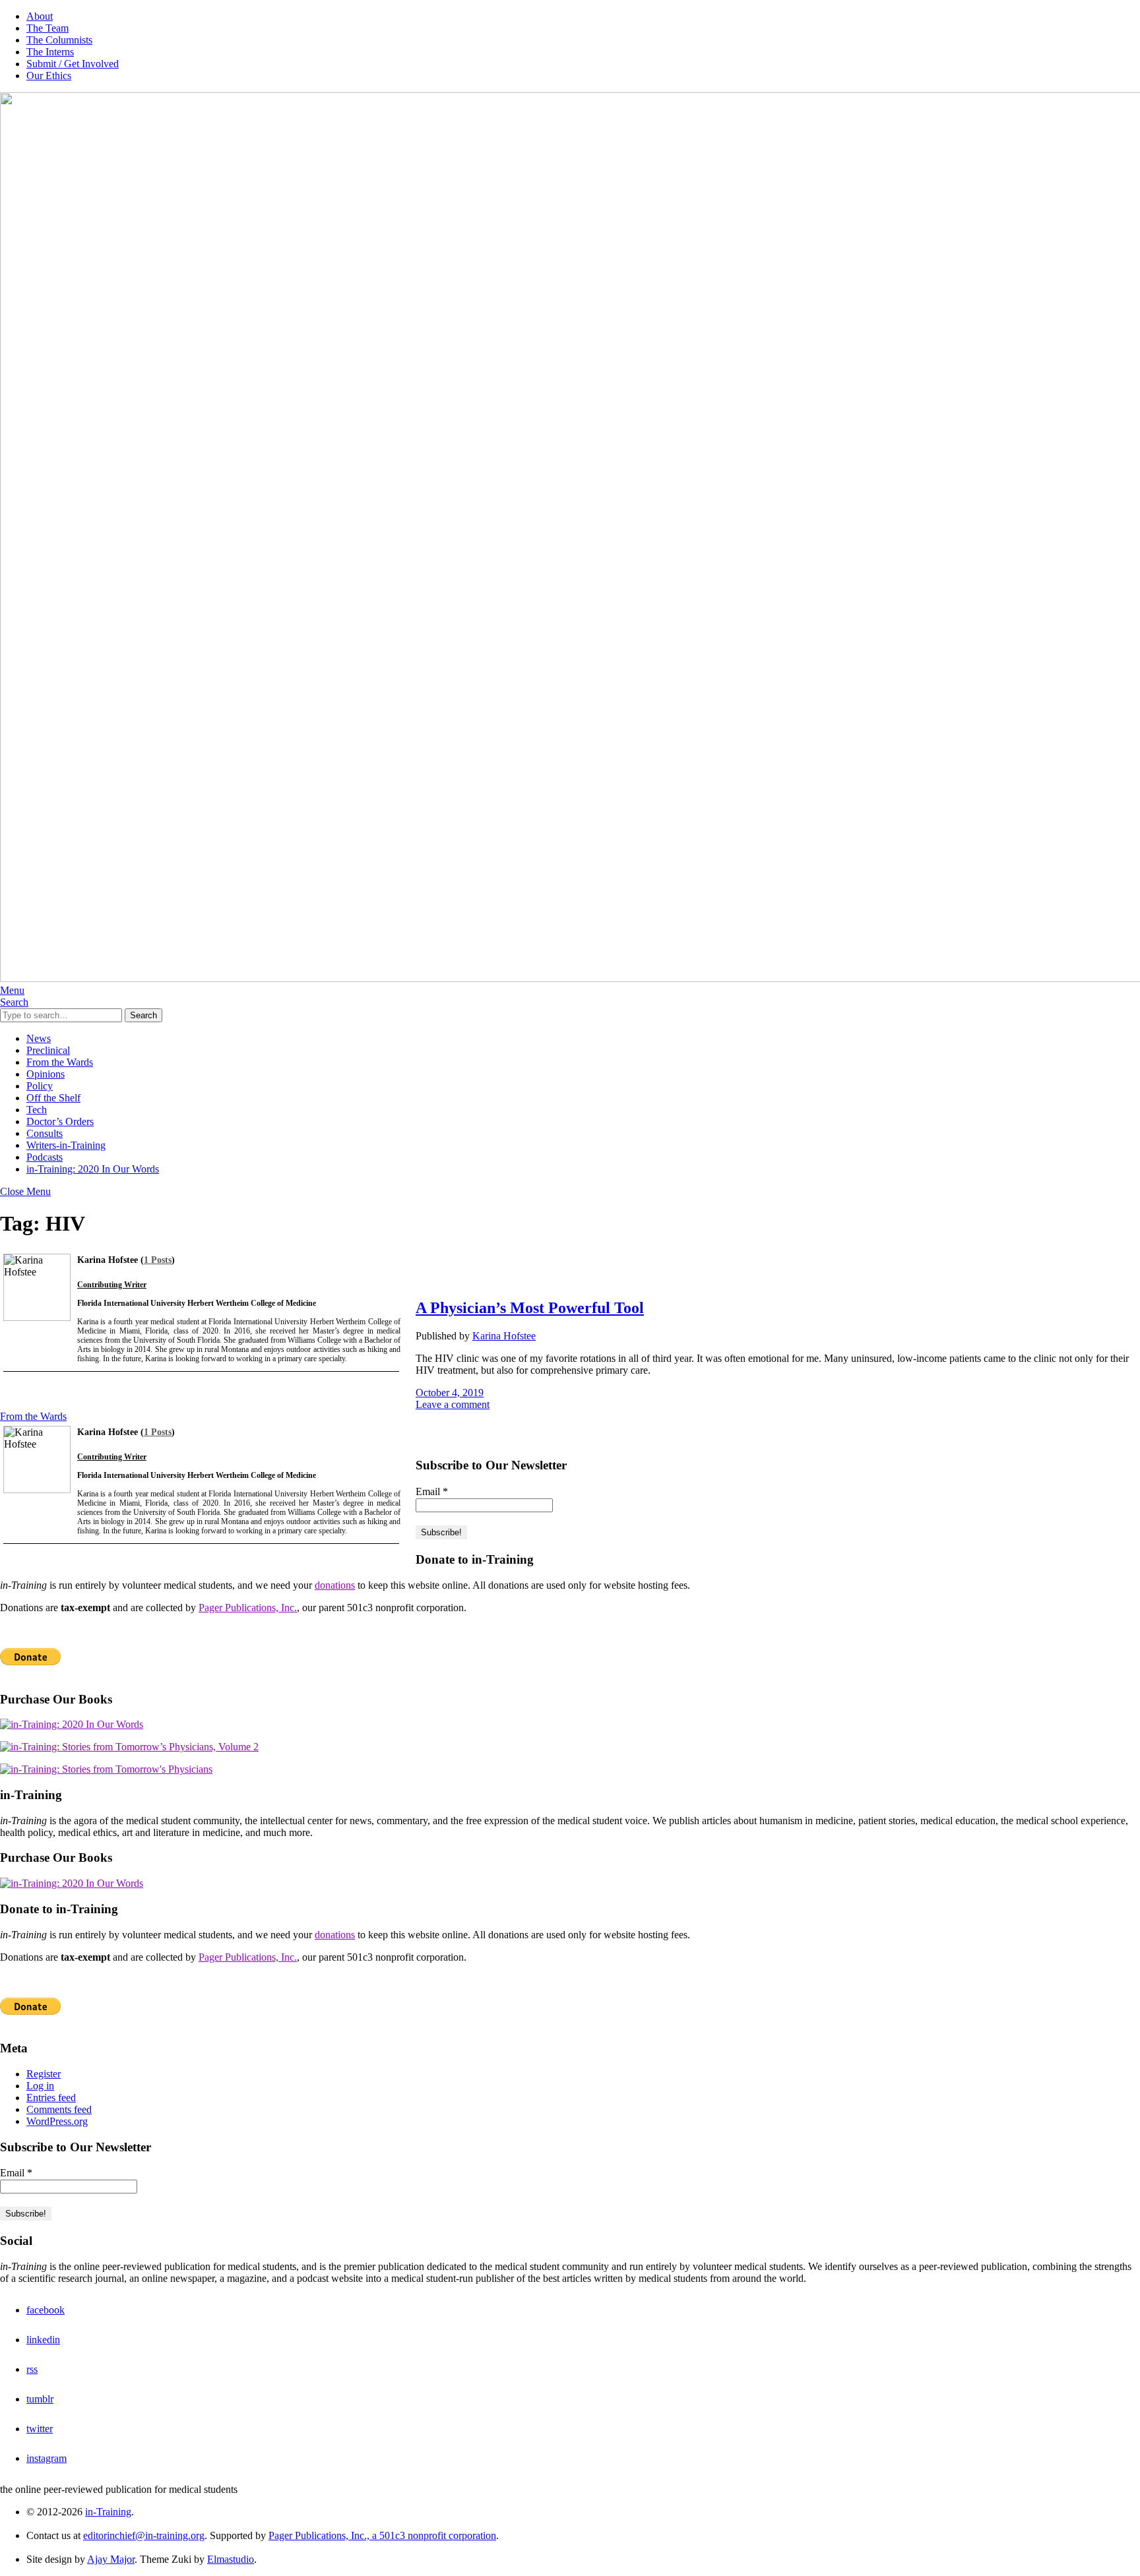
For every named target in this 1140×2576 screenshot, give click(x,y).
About (40, 16)
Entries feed (51, 2098)
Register (44, 2074)
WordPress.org (57, 2121)
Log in (40, 2086)
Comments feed (59, 2109)
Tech (37, 1110)
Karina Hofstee (504, 1336)
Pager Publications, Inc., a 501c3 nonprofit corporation (382, 2535)
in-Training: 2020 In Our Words (93, 1169)
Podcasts (45, 1157)
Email (432, 1491)
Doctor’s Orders (60, 1121)
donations (335, 1585)
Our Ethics (49, 76)
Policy (40, 1086)
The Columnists (59, 40)
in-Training (108, 2512)
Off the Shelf (53, 1098)
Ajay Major (111, 2559)
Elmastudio (231, 2559)
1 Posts (158, 1260)
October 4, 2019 (450, 1393)
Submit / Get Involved (73, 64)
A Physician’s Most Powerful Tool (530, 1308)
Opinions (46, 1074)
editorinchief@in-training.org (144, 2535)
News (39, 1038)
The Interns (50, 52)
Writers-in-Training (66, 1145)
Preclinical (48, 1050)
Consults (45, 1133)
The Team (47, 28)
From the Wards (60, 1062)
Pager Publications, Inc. (248, 1608)
